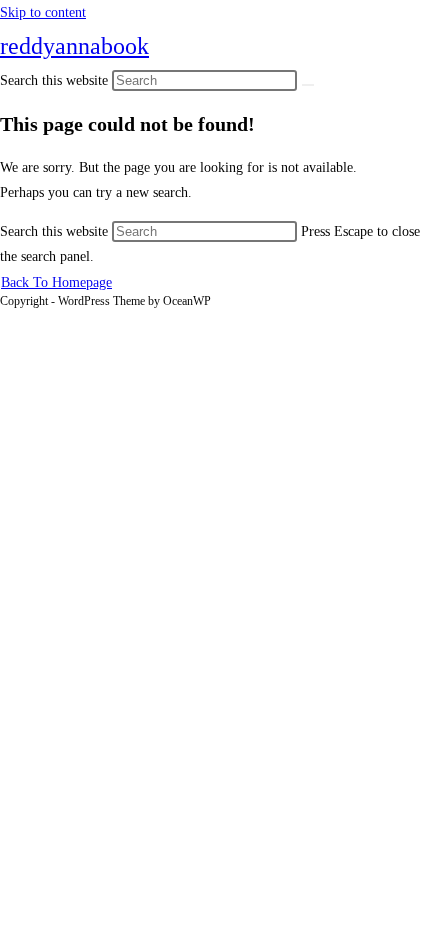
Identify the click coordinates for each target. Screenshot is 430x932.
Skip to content (43, 12)
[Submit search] (308, 85)
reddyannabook (74, 46)
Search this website (56, 231)
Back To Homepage (56, 282)
